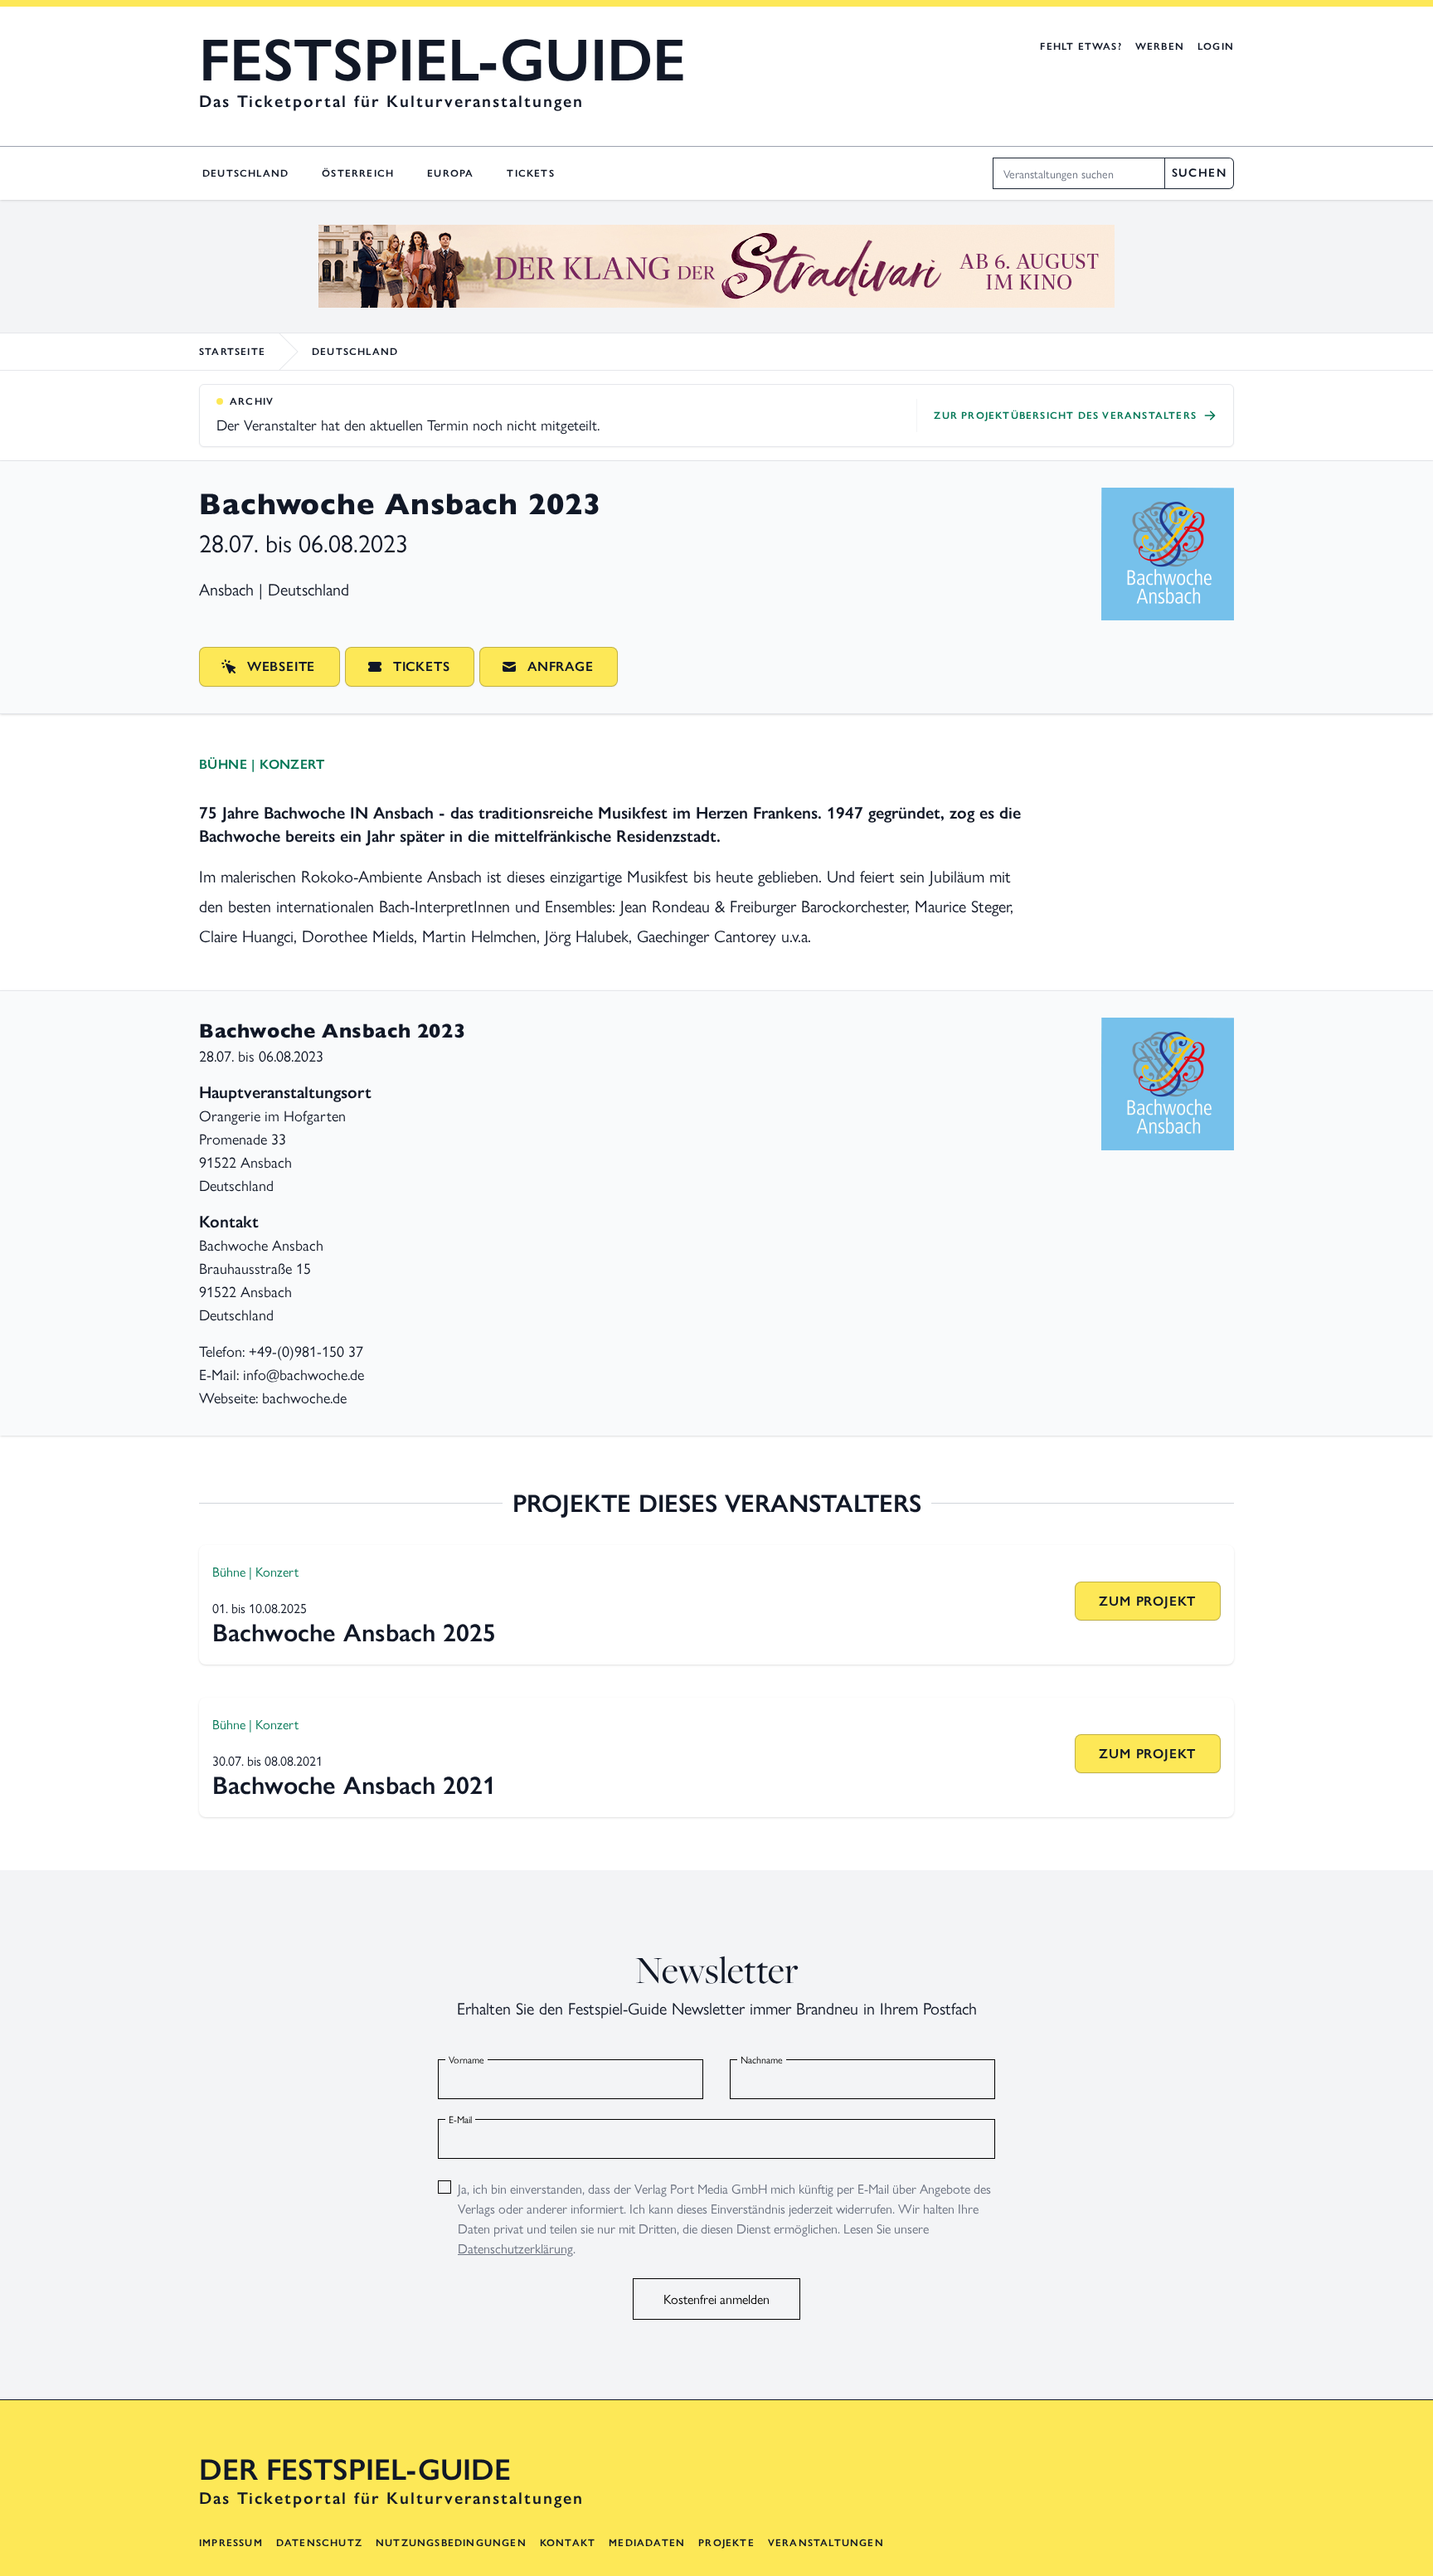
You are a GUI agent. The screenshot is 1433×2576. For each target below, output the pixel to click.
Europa (450, 173)
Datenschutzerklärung (515, 2248)
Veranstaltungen (826, 2543)
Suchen (1199, 173)
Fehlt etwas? (1081, 46)
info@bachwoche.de (304, 1374)
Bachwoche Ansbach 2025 (354, 1633)
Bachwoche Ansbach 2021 (354, 1785)
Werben (1160, 46)
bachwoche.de (304, 1397)
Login (1216, 46)
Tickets (530, 173)
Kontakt (568, 2543)
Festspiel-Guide (442, 60)
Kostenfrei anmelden (716, 2299)
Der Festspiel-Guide (355, 2470)
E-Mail (460, 2119)
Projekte (726, 2543)
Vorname (466, 2059)
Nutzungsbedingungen (451, 2543)
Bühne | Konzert (262, 764)
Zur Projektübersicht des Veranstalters (1065, 416)
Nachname (762, 2059)
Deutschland (245, 173)
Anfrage (561, 666)
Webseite (281, 666)
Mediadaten (647, 2543)
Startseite (232, 352)
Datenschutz (319, 2543)
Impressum (231, 2543)
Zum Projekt (1147, 1601)
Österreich (358, 173)
